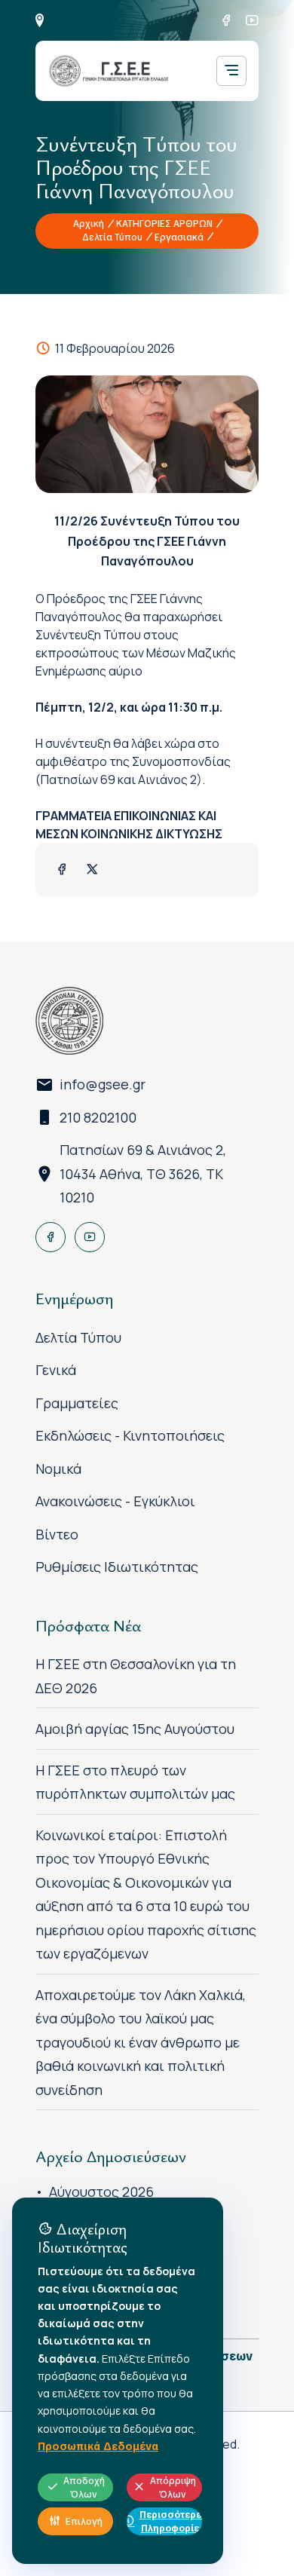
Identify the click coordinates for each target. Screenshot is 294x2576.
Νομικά (58, 1469)
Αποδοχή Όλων (84, 2488)
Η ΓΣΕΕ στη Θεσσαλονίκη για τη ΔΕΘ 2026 (136, 1676)
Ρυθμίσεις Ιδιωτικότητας (117, 1567)
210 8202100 (98, 1117)
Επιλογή (84, 2522)
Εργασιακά (179, 237)
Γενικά (56, 1370)
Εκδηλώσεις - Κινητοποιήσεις (130, 1435)
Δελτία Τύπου (112, 237)
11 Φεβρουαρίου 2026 (115, 348)
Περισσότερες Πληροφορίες (171, 2522)
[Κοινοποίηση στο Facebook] (62, 870)
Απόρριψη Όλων (173, 2488)
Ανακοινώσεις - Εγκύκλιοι (115, 1501)
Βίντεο (57, 1534)
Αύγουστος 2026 (101, 2192)
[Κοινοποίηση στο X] (92, 870)
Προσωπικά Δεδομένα (98, 2446)
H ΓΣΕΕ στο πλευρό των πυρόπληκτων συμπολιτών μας (135, 1782)
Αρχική (89, 224)
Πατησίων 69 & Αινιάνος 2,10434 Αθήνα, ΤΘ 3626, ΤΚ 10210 (143, 1173)
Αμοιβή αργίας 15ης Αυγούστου (135, 1729)
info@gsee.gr (103, 1084)
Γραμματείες (77, 1403)
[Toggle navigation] (231, 71)
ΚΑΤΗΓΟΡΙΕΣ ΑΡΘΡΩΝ (164, 224)
